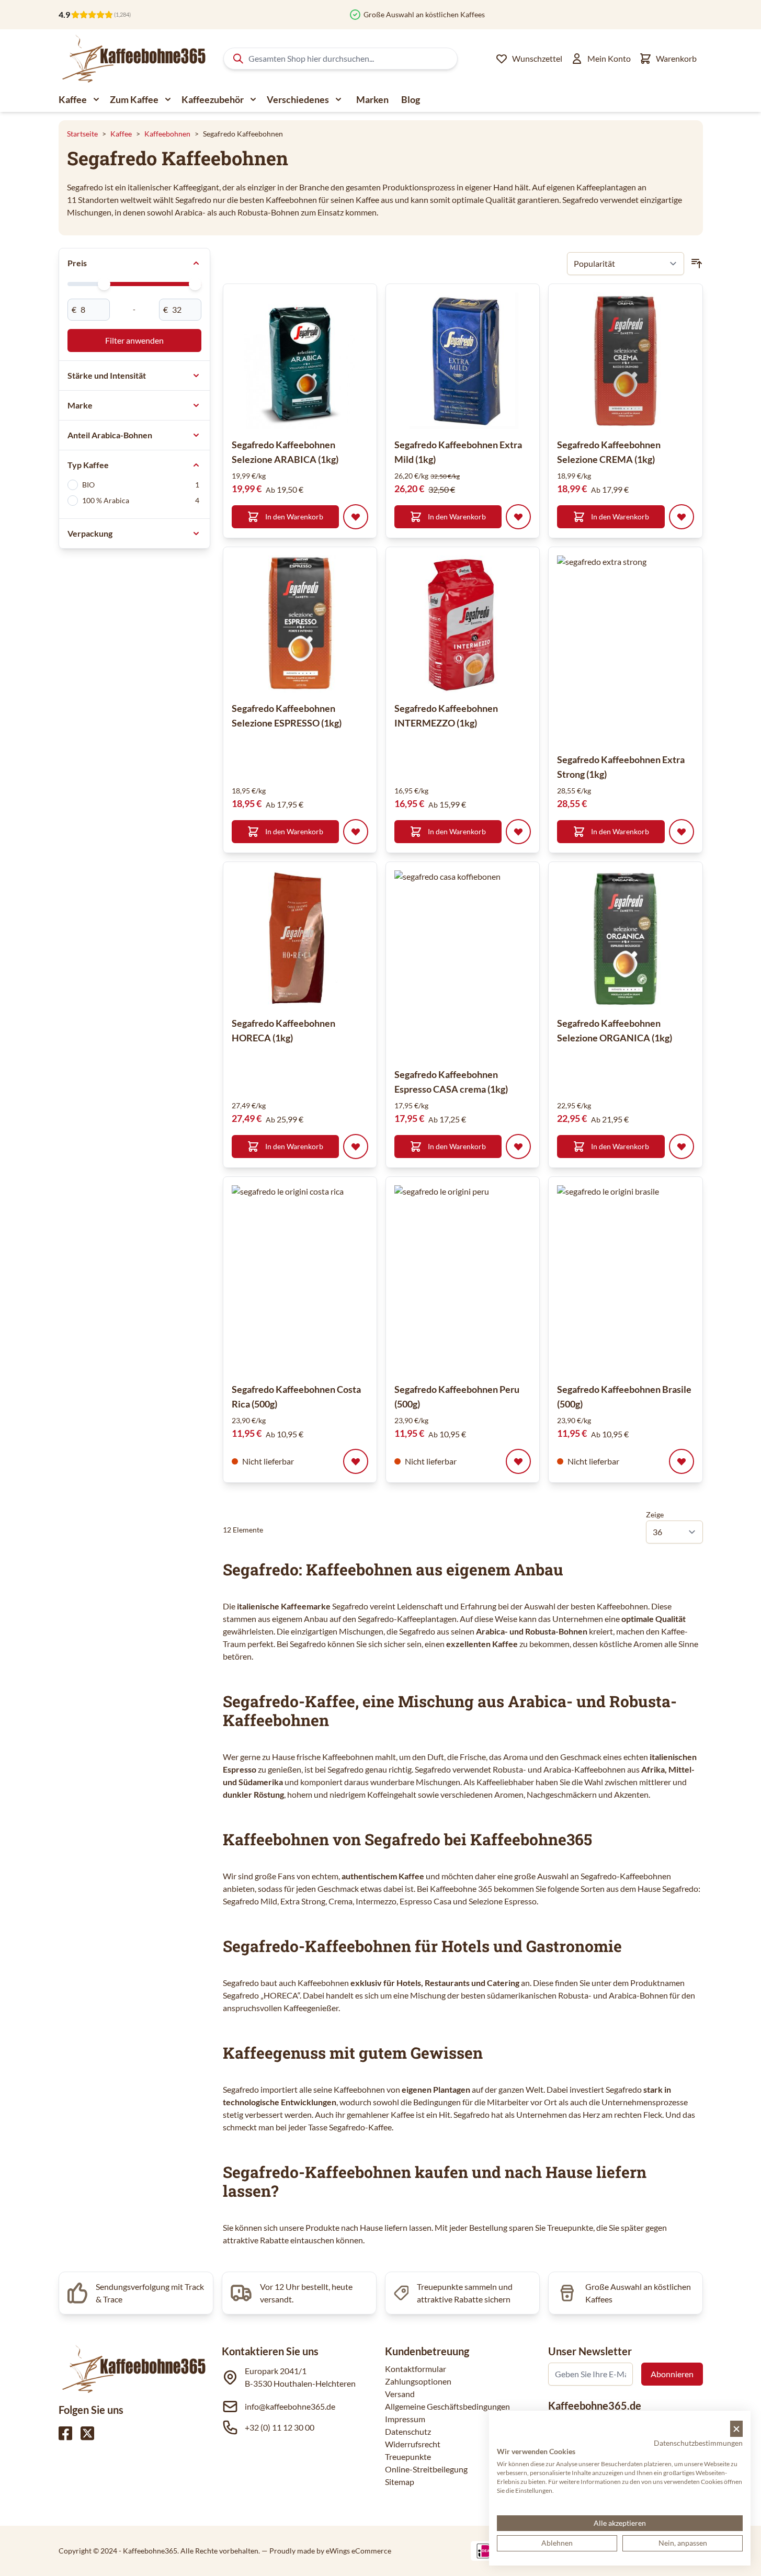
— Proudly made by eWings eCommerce (326, 2551)
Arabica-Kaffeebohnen (584, 1769)
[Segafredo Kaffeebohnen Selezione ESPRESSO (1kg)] (300, 624)
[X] (87, 2433)
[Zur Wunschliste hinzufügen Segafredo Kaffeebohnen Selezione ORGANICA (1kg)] (682, 1147)
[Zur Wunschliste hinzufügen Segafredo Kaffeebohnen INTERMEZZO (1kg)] (518, 832)
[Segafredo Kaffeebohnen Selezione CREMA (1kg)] (625, 361)
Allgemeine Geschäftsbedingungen (447, 2406)
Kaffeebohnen (167, 134)
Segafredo (350, 1606)
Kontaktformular (416, 2369)
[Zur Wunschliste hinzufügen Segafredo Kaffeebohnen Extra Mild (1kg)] (518, 517)
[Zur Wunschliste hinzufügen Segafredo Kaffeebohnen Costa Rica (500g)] (356, 1461)
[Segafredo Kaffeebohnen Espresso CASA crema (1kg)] (489, 964)
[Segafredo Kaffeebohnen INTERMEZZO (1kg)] (463, 624)
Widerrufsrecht (413, 2444)
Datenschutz (408, 2431)
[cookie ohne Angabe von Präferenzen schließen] (736, 2429)
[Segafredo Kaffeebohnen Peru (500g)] (489, 1279)
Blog (411, 99)
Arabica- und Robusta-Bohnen (532, 1631)
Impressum (405, 2419)
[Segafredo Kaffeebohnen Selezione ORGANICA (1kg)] (625, 939)
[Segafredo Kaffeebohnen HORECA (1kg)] (300, 939)
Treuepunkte (408, 2456)
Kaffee (73, 99)
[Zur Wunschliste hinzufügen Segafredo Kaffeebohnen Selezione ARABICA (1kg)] (356, 517)
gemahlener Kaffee (380, 2114)
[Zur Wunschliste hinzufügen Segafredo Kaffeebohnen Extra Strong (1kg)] (682, 832)
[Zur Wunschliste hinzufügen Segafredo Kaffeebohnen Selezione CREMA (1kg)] (682, 517)
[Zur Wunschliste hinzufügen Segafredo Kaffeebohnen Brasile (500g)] (682, 1461)
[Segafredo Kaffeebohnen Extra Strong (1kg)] (651, 650)
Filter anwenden (134, 340)
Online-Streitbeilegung (426, 2469)
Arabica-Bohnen (638, 1995)
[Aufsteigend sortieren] (697, 264)
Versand (400, 2394)
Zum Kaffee (134, 99)
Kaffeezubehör (213, 99)
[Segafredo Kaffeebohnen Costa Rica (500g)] (326, 1279)
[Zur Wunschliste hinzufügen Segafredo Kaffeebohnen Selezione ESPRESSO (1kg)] (356, 832)
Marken (372, 99)
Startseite (82, 134)
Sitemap (400, 2482)
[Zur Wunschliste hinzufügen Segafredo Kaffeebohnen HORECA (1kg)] (356, 1147)
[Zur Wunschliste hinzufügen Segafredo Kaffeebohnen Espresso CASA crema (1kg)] (518, 1147)
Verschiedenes (298, 99)
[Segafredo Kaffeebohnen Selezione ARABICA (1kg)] (300, 361)
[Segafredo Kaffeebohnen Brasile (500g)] (651, 1279)
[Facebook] (65, 2433)
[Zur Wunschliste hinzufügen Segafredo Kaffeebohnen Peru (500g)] (518, 1461)
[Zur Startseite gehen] (133, 59)
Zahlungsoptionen (418, 2381)
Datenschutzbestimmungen (698, 2443)
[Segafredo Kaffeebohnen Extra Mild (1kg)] (463, 361)
